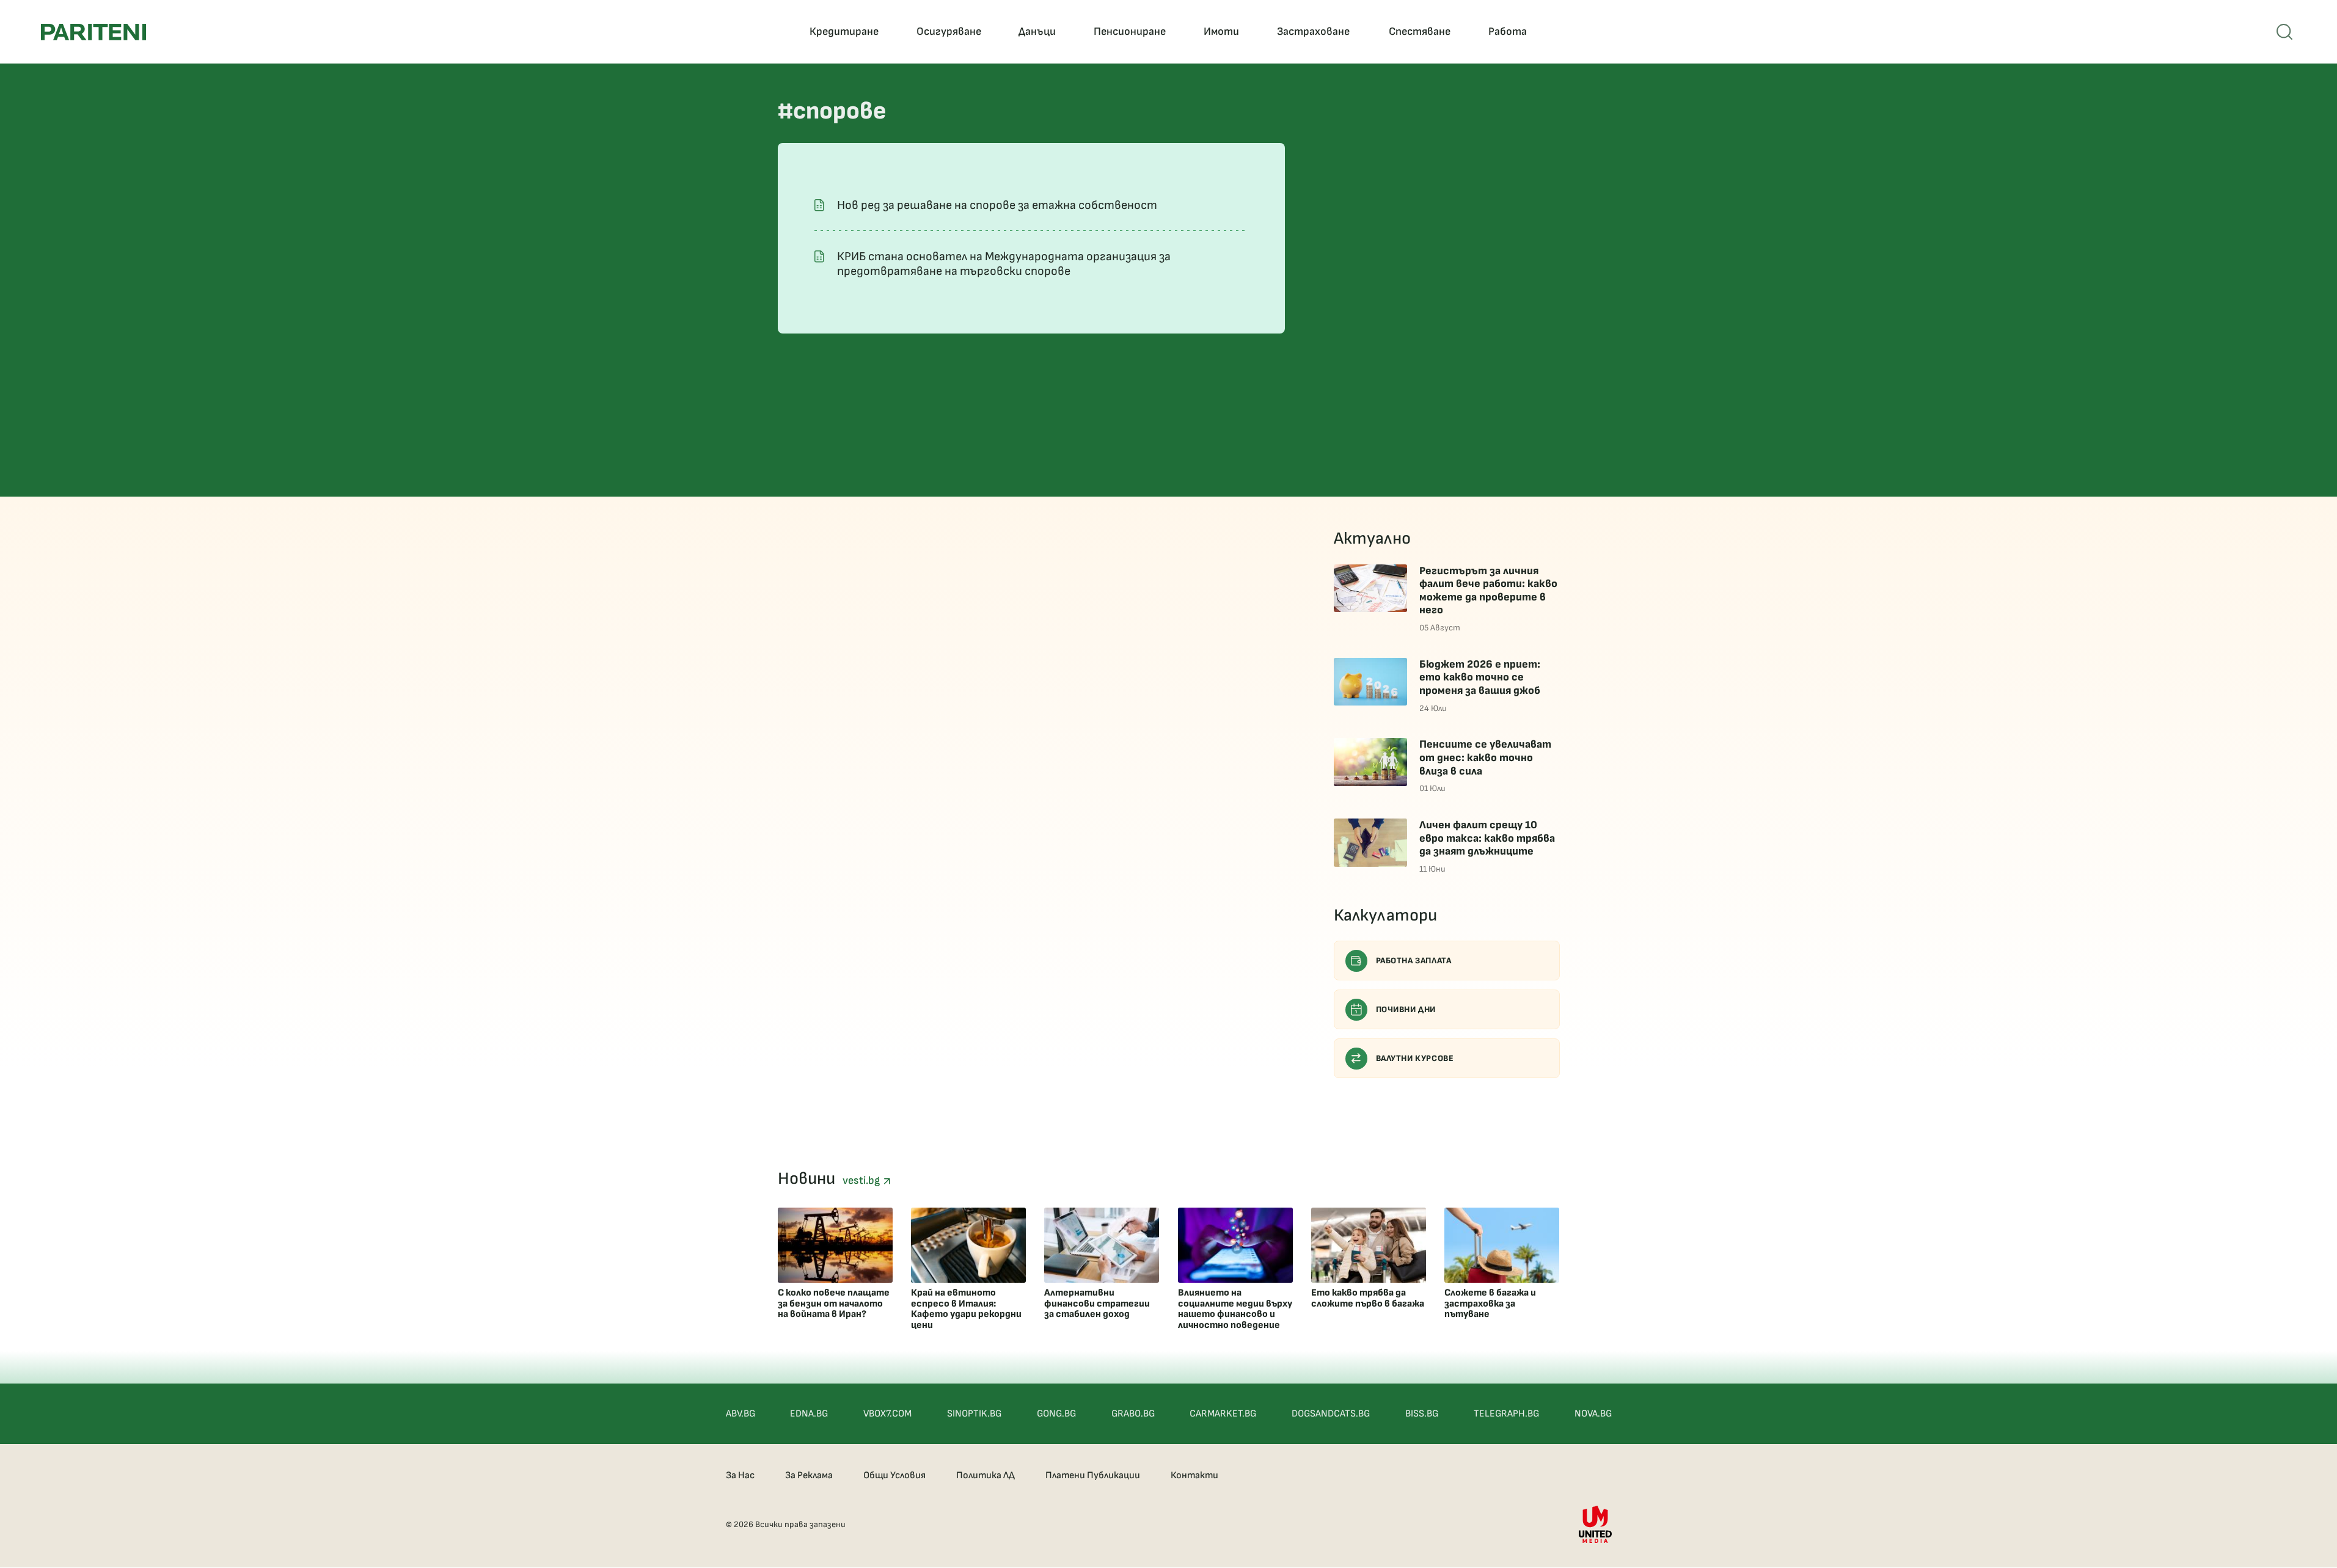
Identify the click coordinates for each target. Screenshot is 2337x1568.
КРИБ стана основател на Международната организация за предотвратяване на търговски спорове (1004, 264)
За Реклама (809, 1475)
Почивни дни (1406, 1009)
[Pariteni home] (93, 32)
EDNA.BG (809, 1414)
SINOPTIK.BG (974, 1414)
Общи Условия (894, 1475)
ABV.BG (741, 1414)
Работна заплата (1414, 961)
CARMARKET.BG (1223, 1414)
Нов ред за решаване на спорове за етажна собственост (997, 205)
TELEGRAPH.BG (1506, 1414)
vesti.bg (863, 1180)
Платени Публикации (1093, 1475)
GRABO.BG (1133, 1414)
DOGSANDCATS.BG (1331, 1414)
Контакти (1194, 1475)
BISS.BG (1422, 1414)
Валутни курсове (1415, 1058)
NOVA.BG (1593, 1414)
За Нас (740, 1475)
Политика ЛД (986, 1475)
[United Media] (1595, 1524)
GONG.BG (1056, 1414)
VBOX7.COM (887, 1414)
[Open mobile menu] (2284, 32)
